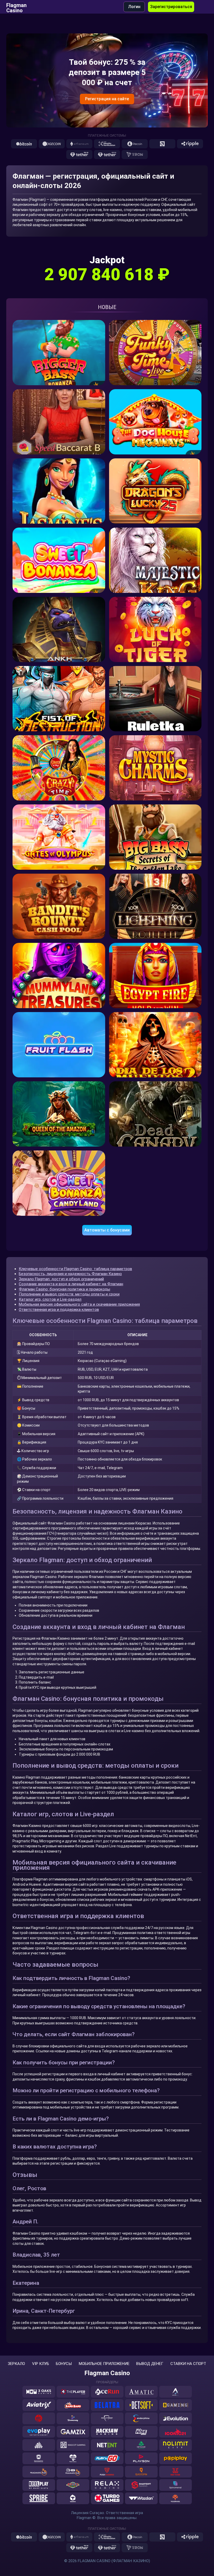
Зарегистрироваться (171, 7)
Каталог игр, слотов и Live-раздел (50, 1299)
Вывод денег (150, 2364)
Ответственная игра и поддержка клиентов (59, 1310)
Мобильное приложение (104, 2364)
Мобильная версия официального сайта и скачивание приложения (79, 1304)
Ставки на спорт (188, 2364)
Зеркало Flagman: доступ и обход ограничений (61, 1279)
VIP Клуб (41, 2364)
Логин (134, 7)
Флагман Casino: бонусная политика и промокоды (64, 1289)
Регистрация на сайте (107, 99)
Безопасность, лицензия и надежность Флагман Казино (70, 1274)
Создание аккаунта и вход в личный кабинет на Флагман (71, 1284)
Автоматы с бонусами (107, 1230)
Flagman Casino (16, 7)
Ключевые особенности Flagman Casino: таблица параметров (75, 1269)
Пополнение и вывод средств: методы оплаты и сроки (69, 1294)
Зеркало (16, 2364)
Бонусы (64, 2364)
